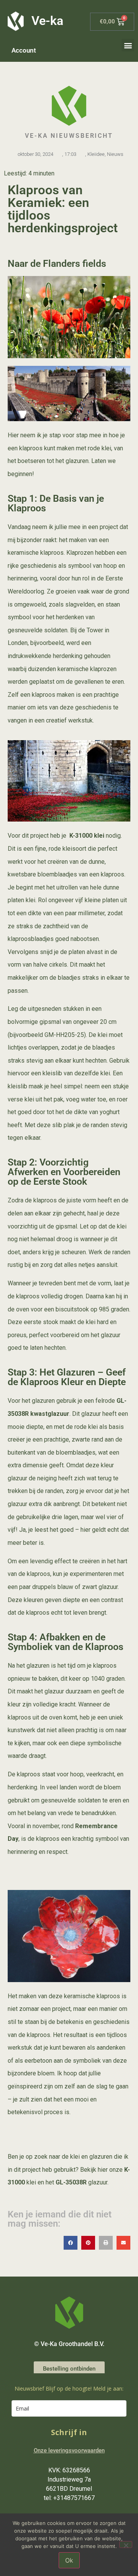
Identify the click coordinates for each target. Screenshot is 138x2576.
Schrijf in (69, 2432)
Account (24, 50)
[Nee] (126, 2545)
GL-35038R (71, 2182)
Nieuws (115, 154)
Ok (69, 2560)
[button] (128, 45)
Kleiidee (96, 154)
